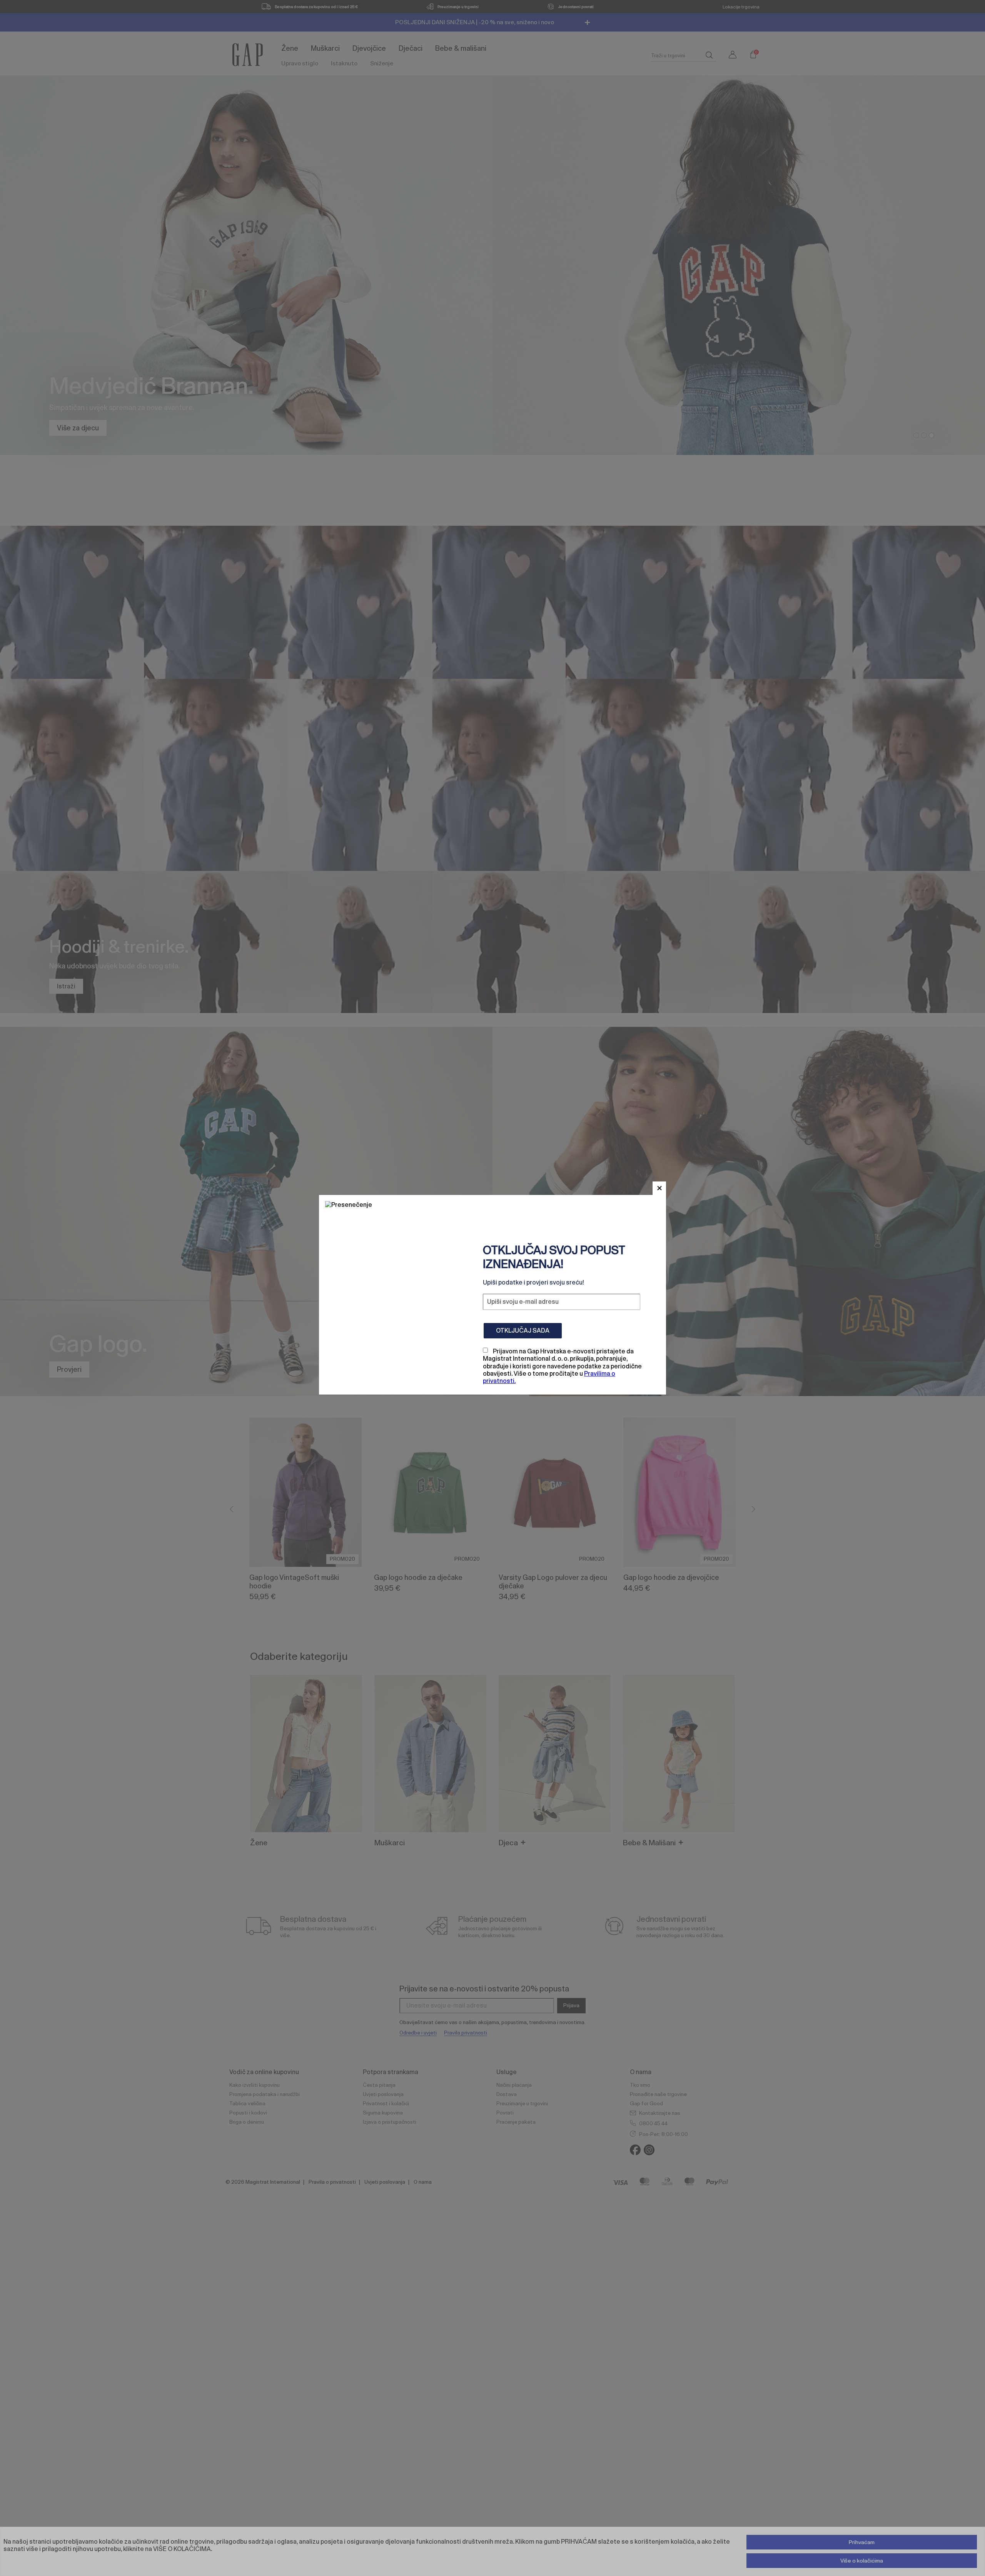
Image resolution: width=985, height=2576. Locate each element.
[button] (659, 1188)
